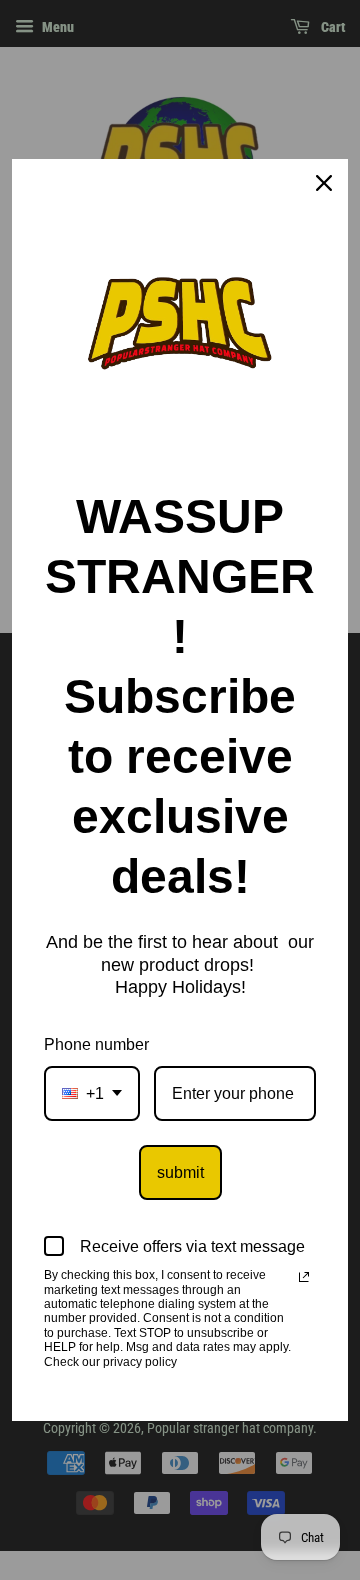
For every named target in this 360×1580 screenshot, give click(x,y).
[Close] (324, 183)
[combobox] (92, 1093)
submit (180, 1172)
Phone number (96, 1044)
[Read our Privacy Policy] (304, 1277)
